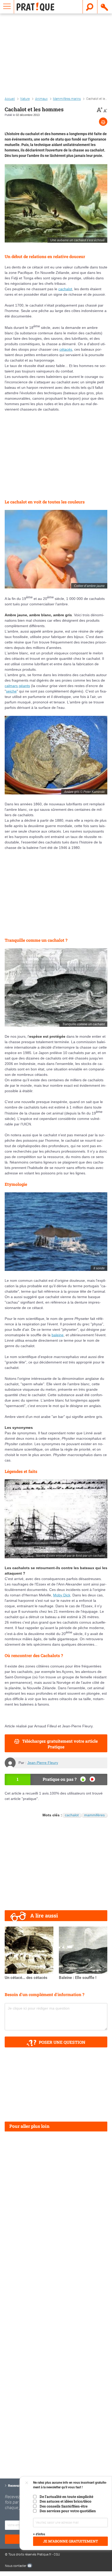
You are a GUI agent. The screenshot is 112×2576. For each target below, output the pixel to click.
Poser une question (62, 2042)
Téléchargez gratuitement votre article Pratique (60, 1744)
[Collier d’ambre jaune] (56, 549)
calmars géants (17, 686)
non (92, 1779)
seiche (11, 691)
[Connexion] (105, 7)
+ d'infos (39, 2534)
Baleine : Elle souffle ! (78, 1978)
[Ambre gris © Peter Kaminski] (56, 755)
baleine (58, 1335)
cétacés (66, 349)
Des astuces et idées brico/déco (66, 2501)
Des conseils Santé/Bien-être (64, 2506)
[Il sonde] (56, 1232)
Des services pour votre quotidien (68, 2511)
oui (83, 1779)
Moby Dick (62, 1595)
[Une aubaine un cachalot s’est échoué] (56, 203)
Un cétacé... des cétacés (26, 1978)
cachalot (65, 289)
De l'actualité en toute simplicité (66, 2497)
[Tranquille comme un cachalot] (56, 988)
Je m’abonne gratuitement (70, 2541)
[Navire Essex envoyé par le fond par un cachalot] (56, 1519)
